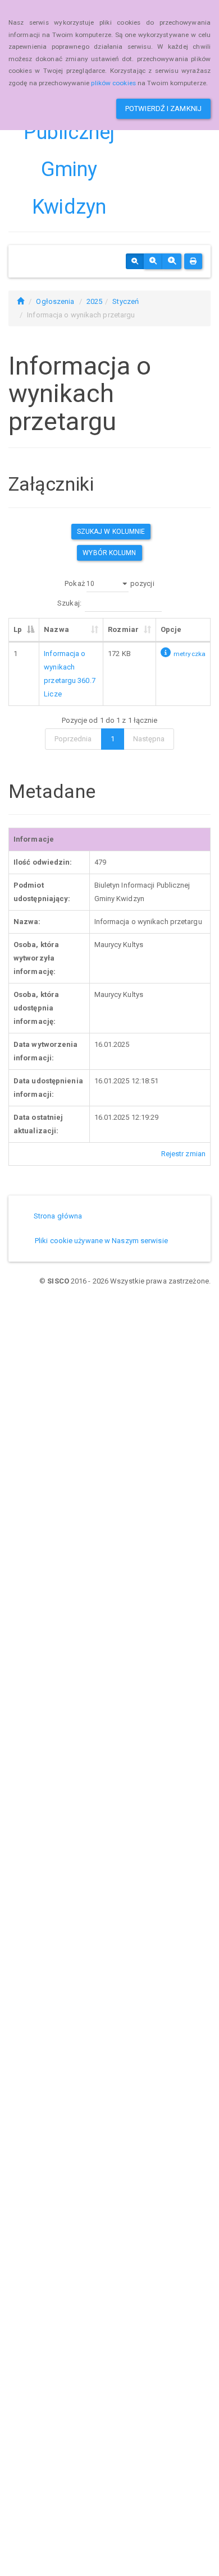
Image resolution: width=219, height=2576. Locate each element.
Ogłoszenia (55, 301)
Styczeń (126, 301)
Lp (18, 629)
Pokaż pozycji (109, 583)
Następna (149, 739)
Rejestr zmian (183, 1154)
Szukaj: (69, 603)
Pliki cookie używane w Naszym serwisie (101, 1241)
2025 (94, 301)
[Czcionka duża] (172, 261)
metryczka (190, 654)
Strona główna (58, 1216)
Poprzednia (73, 739)
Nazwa (56, 629)
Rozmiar (123, 629)
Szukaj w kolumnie (111, 532)
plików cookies (113, 83)
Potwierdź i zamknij (163, 109)
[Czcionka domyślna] (135, 261)
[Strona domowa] (20, 301)
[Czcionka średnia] (153, 261)
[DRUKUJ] (193, 261)
